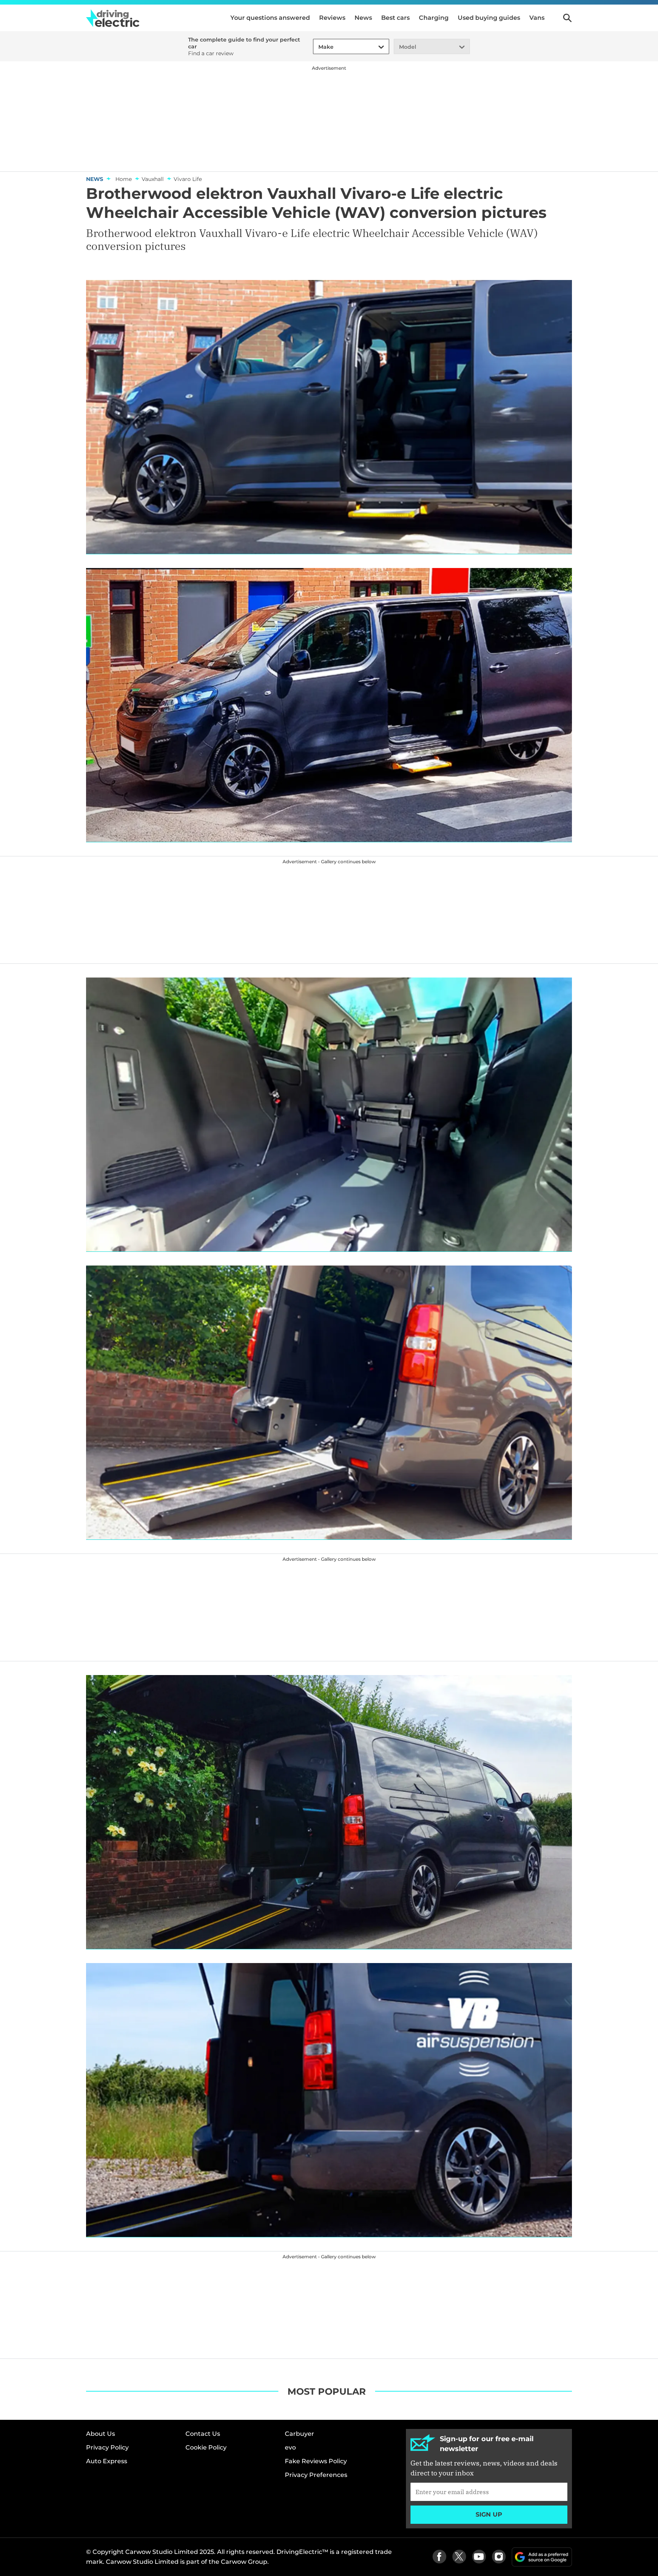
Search (567, 18)
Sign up (489, 2514)
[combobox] (317, 47)
